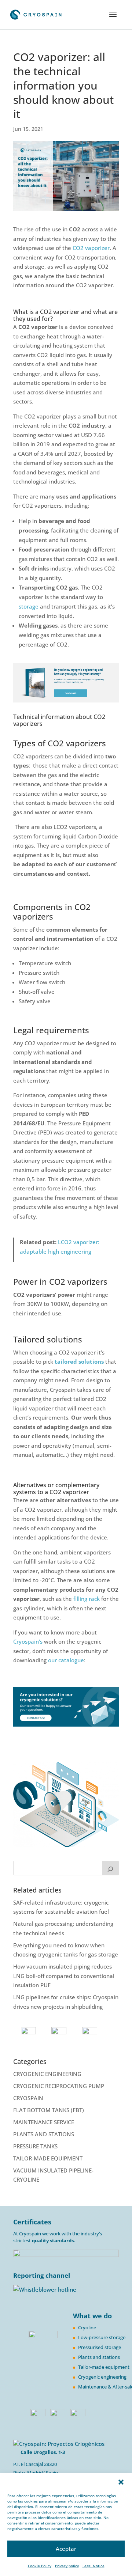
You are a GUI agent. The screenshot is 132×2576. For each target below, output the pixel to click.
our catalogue (66, 1660)
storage (29, 606)
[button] (121, 2482)
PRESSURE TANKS (35, 2146)
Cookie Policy (40, 2566)
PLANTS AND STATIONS (44, 2134)
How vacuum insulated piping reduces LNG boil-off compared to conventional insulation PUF (64, 1976)
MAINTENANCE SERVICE (44, 2122)
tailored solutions (78, 1361)
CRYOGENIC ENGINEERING (47, 2074)
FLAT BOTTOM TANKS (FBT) (49, 2110)
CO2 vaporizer (91, 248)
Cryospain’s (28, 1641)
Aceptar (66, 2549)
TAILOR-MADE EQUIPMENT (48, 2158)
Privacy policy (67, 2566)
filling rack (87, 1599)
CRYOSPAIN (28, 2098)
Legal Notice (93, 2566)
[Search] (110, 1868)
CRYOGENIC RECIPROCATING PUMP (59, 2086)
